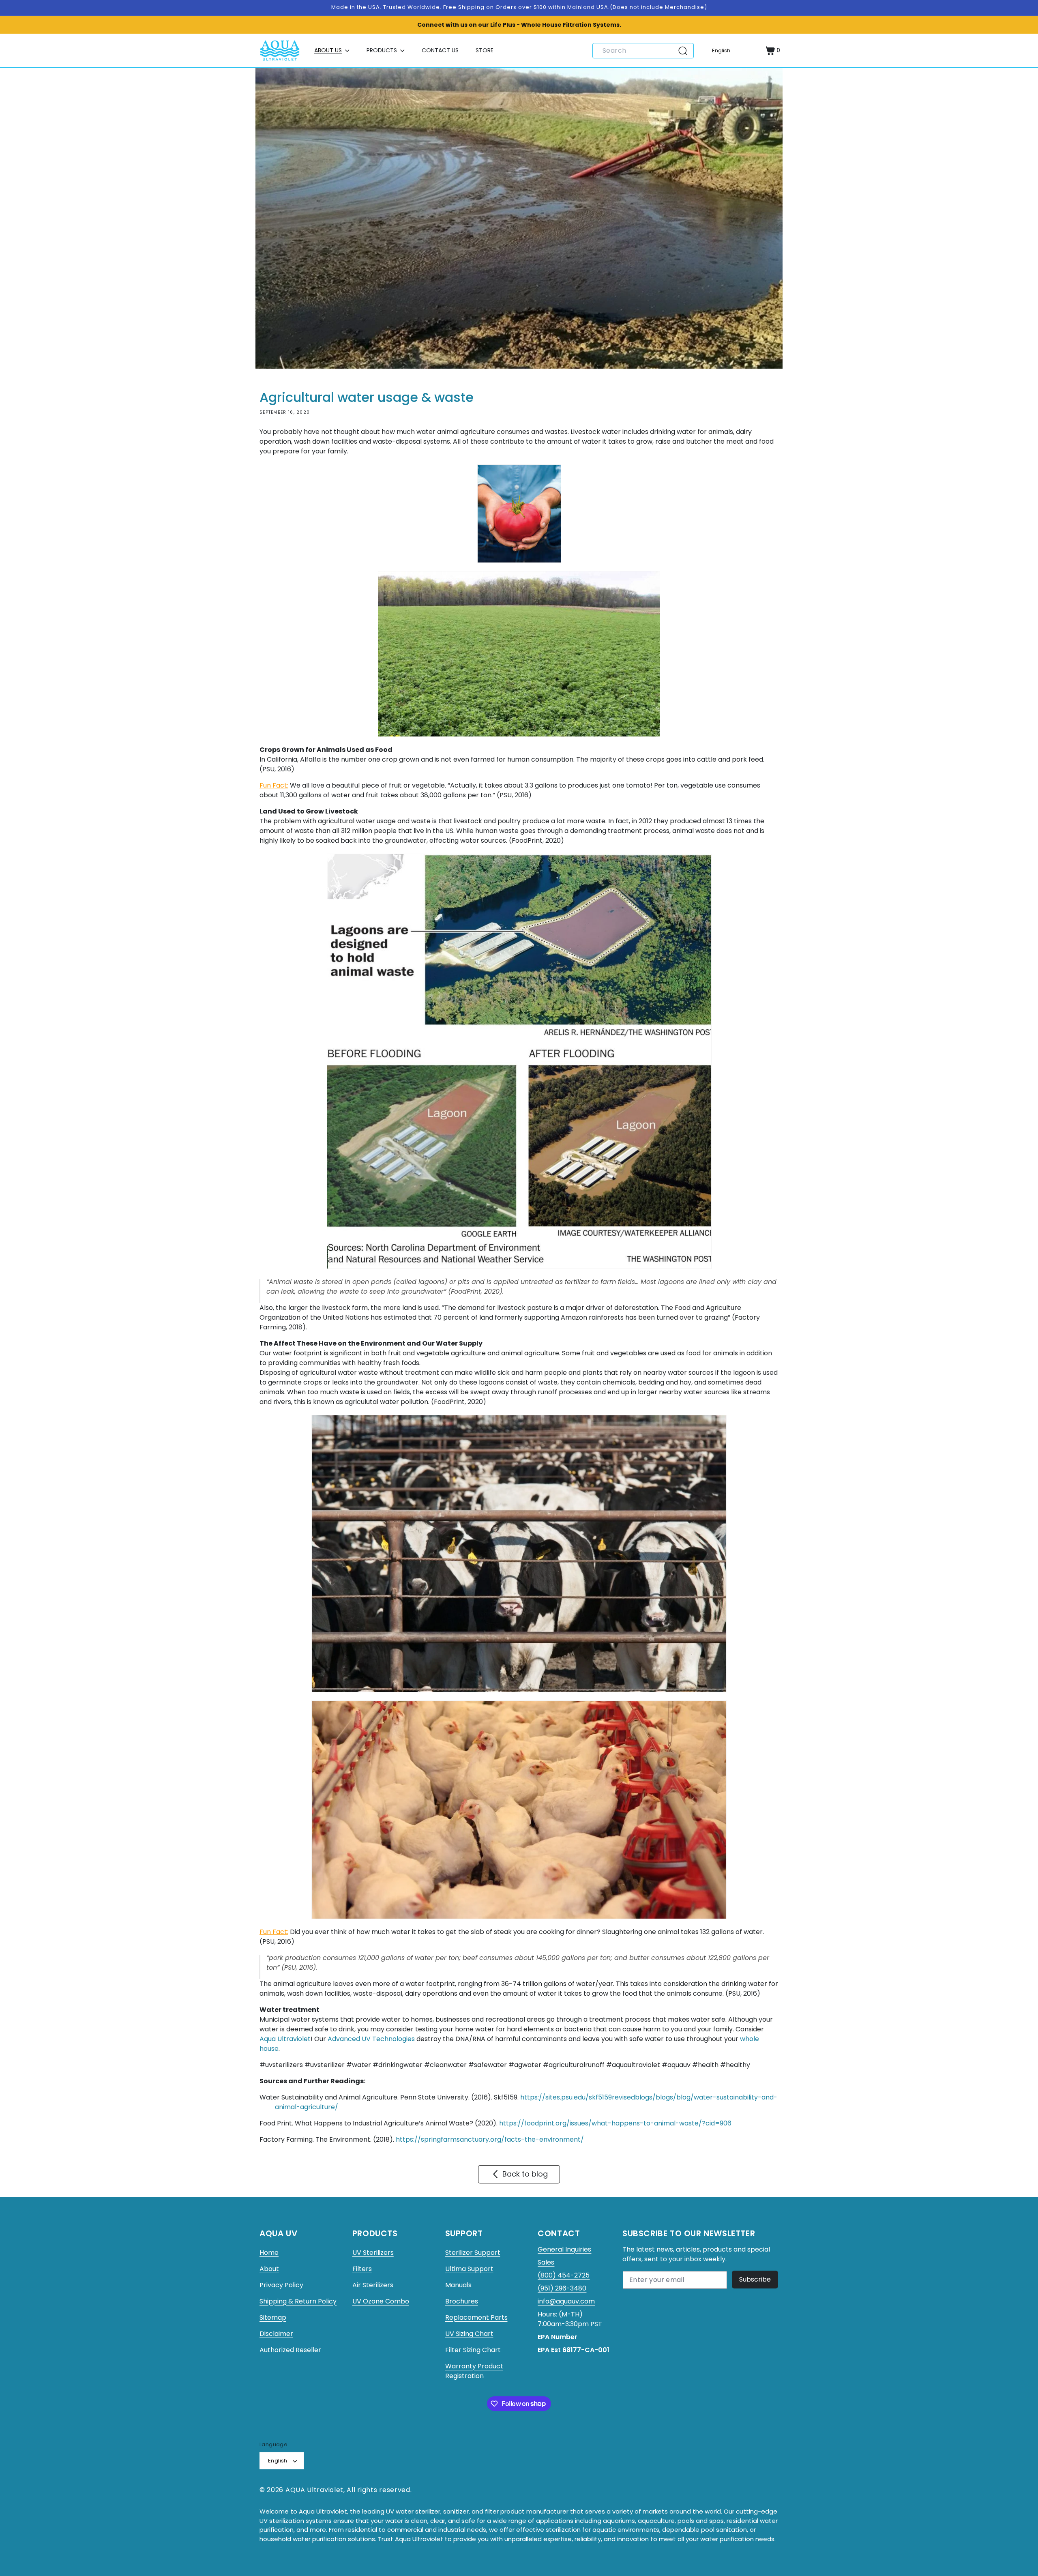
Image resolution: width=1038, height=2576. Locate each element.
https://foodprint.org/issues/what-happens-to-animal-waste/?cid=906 (615, 2123)
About (269, 2269)
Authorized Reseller (290, 2350)
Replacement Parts (476, 2317)
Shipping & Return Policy (298, 2301)
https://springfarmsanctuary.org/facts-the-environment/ (490, 2139)
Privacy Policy (281, 2285)
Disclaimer (276, 2334)
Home (269, 2253)
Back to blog (525, 2174)
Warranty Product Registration (474, 2371)
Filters (362, 2269)
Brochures (462, 2301)
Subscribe (755, 2279)
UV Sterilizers (373, 2253)
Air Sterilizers (373, 2285)
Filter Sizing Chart (473, 2350)
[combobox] (643, 51)
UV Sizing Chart (469, 2334)
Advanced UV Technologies (371, 2039)
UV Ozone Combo (381, 2301)
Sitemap (273, 2317)
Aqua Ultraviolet (285, 2039)
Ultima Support (469, 2269)
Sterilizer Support (473, 2253)
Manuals (458, 2285)
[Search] (686, 51)
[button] (332, 50)
